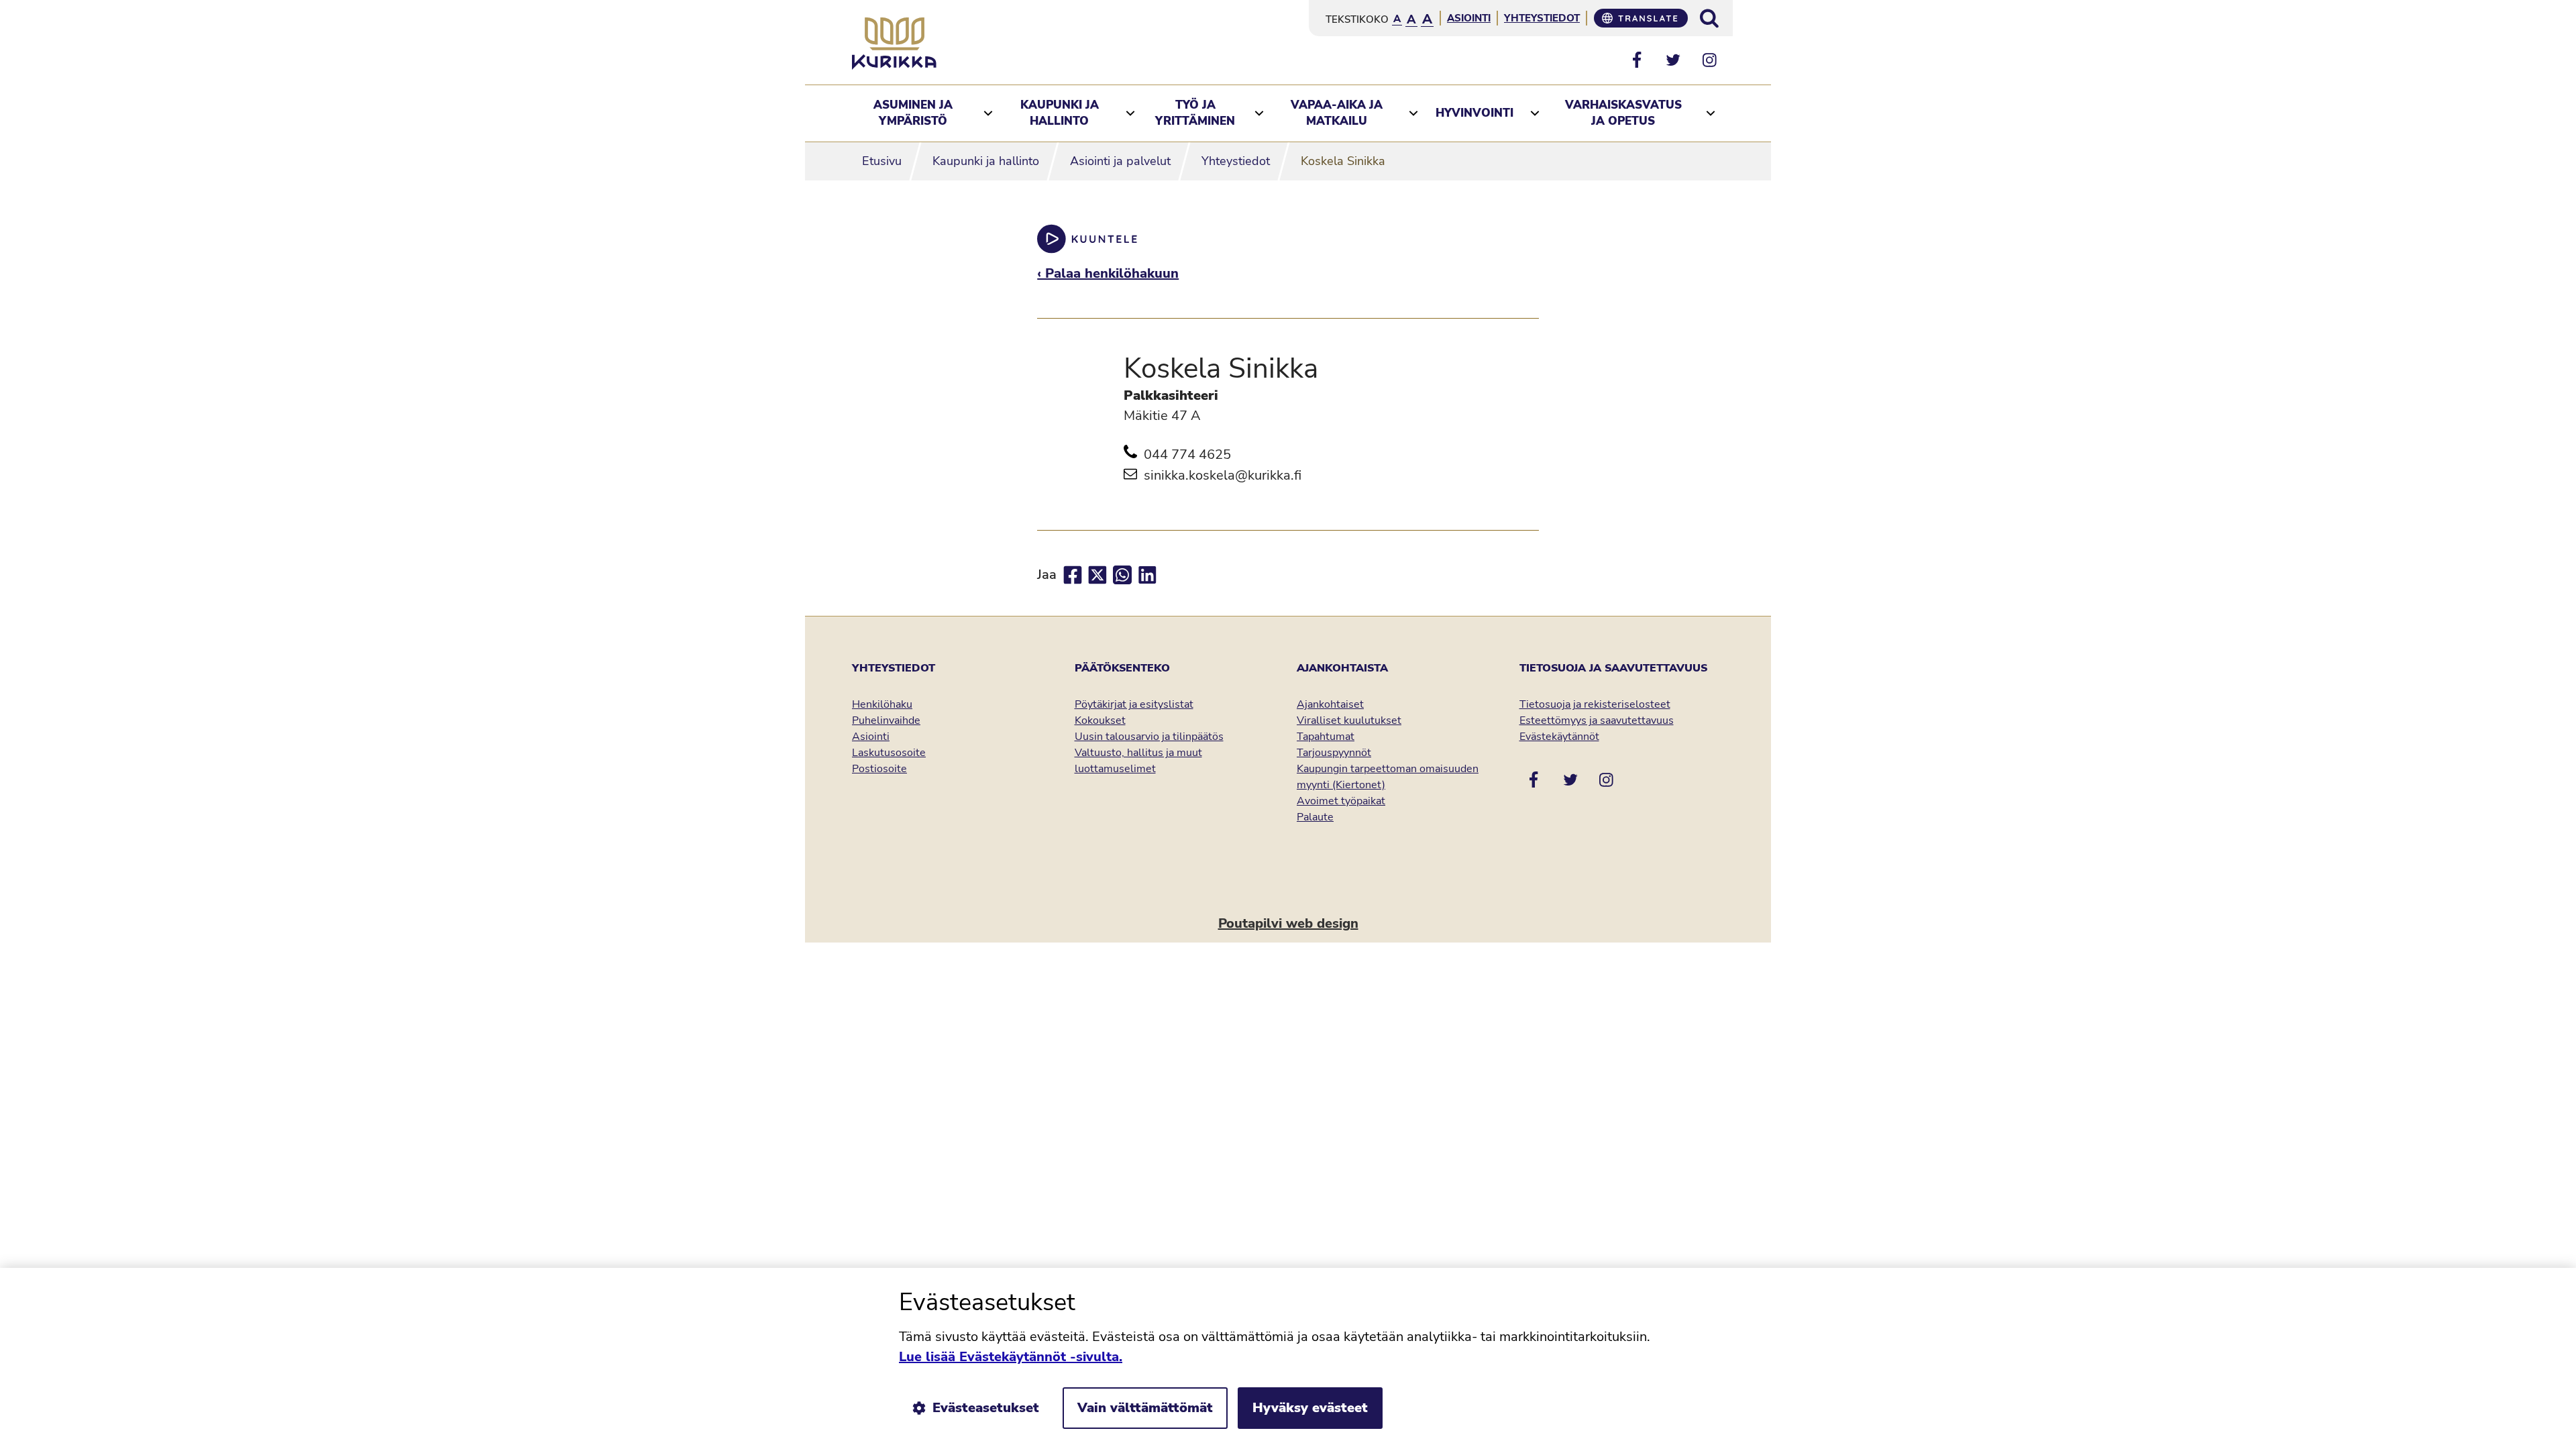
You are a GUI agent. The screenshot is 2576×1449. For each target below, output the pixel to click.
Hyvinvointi (1474, 113)
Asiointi (1469, 18)
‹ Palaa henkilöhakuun (1108, 273)
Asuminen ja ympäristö (913, 113)
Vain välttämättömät (1145, 1408)
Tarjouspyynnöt (1334, 753)
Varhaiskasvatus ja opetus (1623, 113)
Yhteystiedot (1542, 18)
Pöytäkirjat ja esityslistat (1134, 704)
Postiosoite (879, 769)
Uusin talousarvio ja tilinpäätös (1149, 737)
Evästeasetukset (986, 1408)
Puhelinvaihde (886, 720)
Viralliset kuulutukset (1349, 720)
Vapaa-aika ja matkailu (1337, 113)
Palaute (1315, 817)
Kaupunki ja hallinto (1060, 113)
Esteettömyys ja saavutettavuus (1597, 720)
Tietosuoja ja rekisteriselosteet (1595, 704)
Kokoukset (1100, 720)
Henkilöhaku (882, 704)
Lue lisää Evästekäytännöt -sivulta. (1011, 1357)
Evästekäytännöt (1559, 737)
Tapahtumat (1326, 737)
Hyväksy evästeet (1310, 1408)
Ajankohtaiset (1330, 704)
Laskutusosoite (889, 753)
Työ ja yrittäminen (1195, 113)
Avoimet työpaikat (1341, 801)
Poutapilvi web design (1288, 923)
